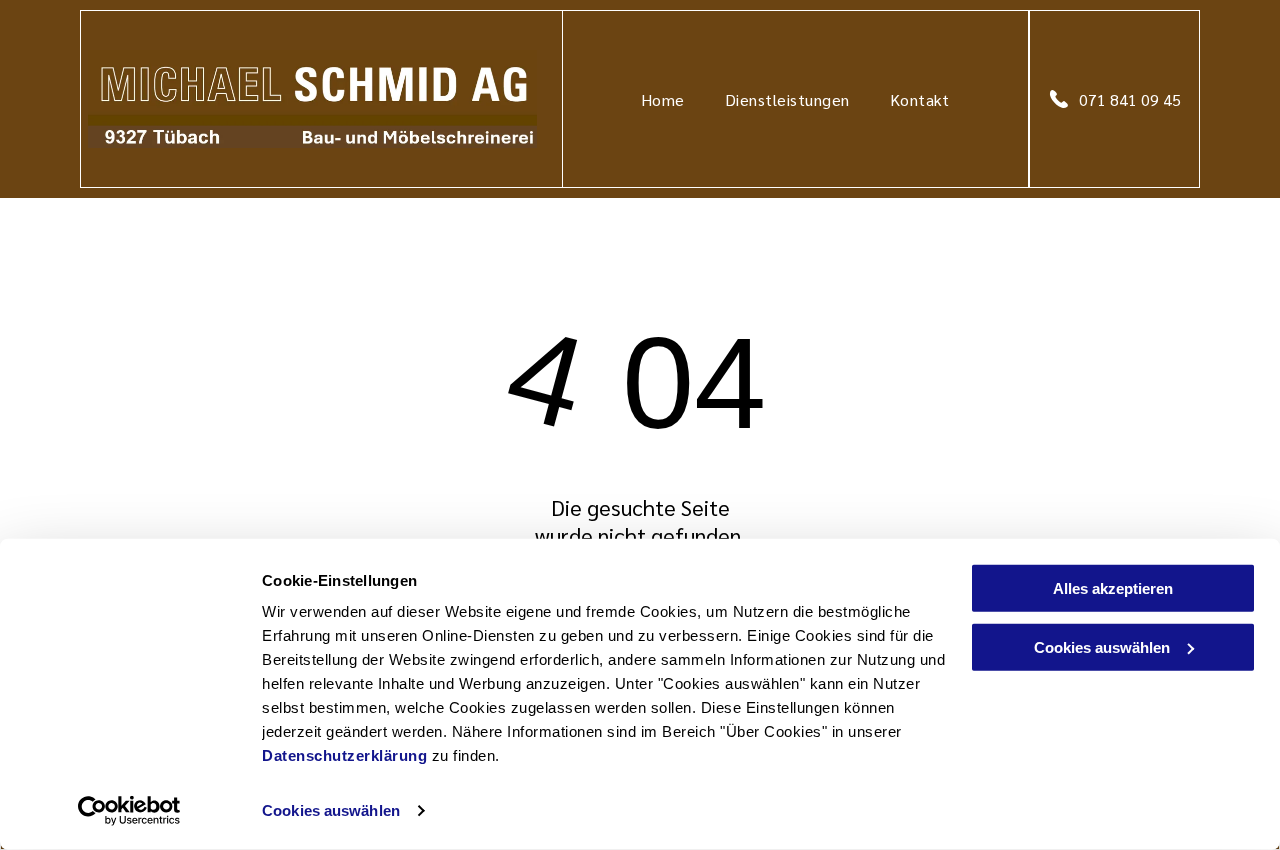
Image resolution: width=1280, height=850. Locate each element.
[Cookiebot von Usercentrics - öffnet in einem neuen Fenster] (129, 811)
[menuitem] (663, 98)
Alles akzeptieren (1113, 588)
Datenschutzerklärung (344, 755)
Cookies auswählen (331, 810)
